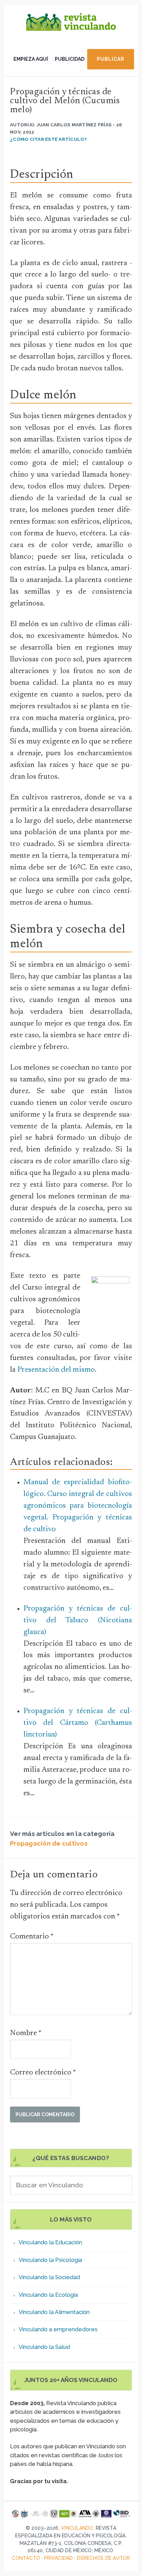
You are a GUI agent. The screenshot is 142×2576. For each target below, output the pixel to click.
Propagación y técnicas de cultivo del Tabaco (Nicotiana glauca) (78, 1621)
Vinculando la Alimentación (54, 2312)
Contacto (26, 2558)
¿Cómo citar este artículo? (48, 139)
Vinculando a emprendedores (58, 2329)
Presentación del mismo (56, 1370)
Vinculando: (78, 2528)
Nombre (26, 2033)
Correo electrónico (43, 2073)
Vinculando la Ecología (48, 2295)
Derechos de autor (103, 2558)
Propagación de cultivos (49, 1843)
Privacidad (59, 2558)
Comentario (32, 1937)
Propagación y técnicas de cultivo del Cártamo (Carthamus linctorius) (78, 1723)
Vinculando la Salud (44, 2347)
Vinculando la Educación (50, 2242)
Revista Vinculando (71, 28)
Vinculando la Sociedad (49, 2277)
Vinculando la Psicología (50, 2260)
